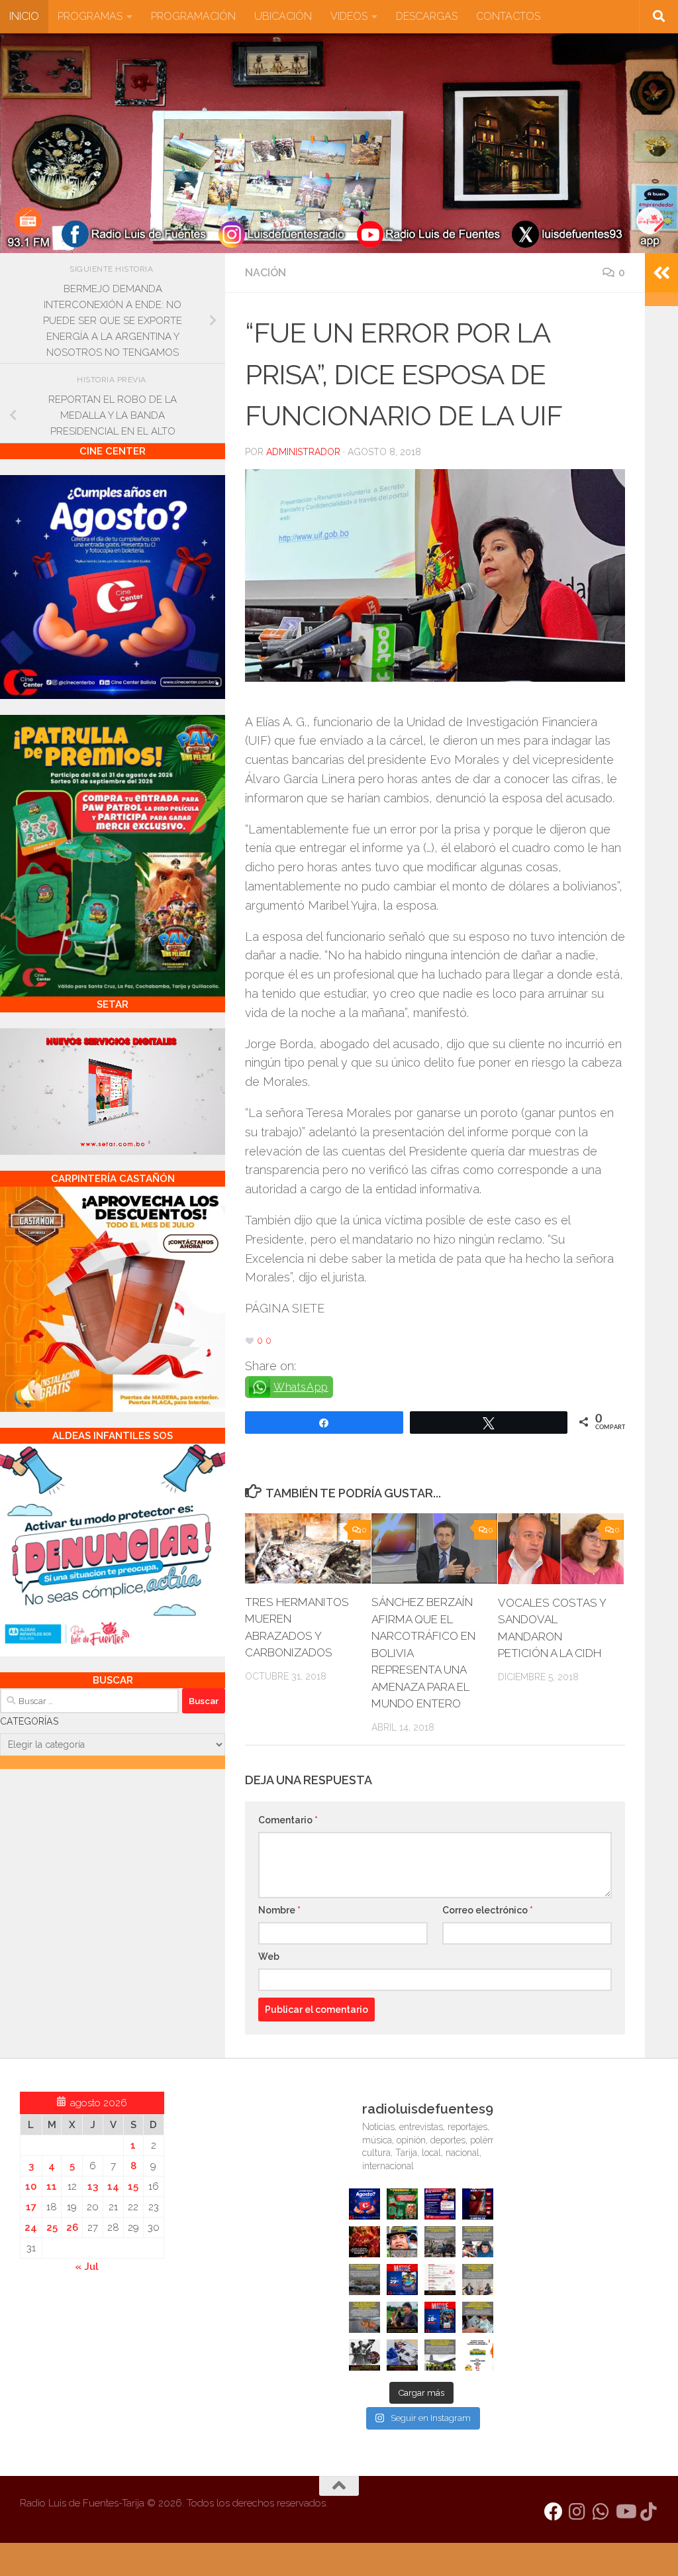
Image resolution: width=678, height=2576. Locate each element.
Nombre (279, 1910)
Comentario (288, 1820)
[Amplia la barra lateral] (661, 273)
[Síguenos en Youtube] (625, 2512)
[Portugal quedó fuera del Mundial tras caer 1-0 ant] (364, 2242)
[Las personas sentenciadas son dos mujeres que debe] (364, 2317)
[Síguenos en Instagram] (577, 2512)
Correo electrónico (488, 1910)
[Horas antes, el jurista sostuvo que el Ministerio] (478, 2242)
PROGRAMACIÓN (193, 16)
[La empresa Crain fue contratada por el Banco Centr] (364, 2280)
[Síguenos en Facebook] (554, 2512)
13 (93, 2186)
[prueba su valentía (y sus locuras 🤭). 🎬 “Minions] (478, 2355)
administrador (303, 452)
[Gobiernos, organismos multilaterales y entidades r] (440, 2355)
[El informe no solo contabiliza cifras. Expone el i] (440, 2242)
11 (52, 2186)
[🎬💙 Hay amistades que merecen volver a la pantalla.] (440, 2204)
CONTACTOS (508, 16)
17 (31, 2207)
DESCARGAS (427, 16)
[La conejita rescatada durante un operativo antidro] (402, 2355)
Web (269, 1957)
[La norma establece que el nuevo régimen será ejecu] (478, 2317)
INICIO (24, 16)
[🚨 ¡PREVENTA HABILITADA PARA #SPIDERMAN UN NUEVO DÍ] (478, 2204)
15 (133, 2186)
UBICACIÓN (283, 16)
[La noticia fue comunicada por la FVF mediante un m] (364, 2355)
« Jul (87, 2267)
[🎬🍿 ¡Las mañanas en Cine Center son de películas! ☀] (402, 2280)
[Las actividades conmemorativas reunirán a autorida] (440, 2280)
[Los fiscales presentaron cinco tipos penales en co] (402, 2242)
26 (72, 2227)
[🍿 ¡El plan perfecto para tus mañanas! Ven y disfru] (440, 2317)
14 (113, 2186)
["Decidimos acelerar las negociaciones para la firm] (478, 2280)
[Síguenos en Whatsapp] (601, 2512)
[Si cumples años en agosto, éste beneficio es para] (364, 2204)
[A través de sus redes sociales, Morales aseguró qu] (402, 2317)
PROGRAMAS (90, 16)
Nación (266, 273)
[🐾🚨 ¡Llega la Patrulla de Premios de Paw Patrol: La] (402, 2204)
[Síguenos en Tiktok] (649, 2512)
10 (31, 2186)
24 (31, 2227)
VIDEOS (349, 16)
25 (52, 2227)
